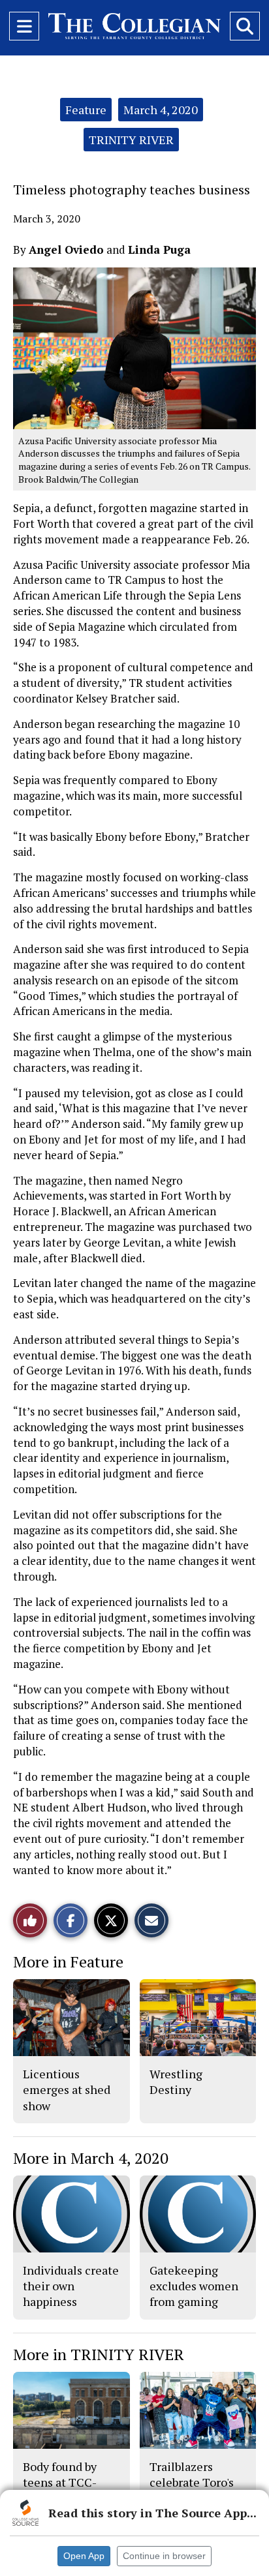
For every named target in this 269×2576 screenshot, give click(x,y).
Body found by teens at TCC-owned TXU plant (69, 2482)
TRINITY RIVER (131, 140)
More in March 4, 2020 (91, 2158)
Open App (84, 2556)
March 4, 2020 (161, 110)
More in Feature (68, 1962)
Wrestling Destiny (176, 2082)
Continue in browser (164, 2556)
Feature (86, 110)
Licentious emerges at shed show (67, 2090)
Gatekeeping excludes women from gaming (194, 2286)
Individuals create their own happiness (71, 2286)
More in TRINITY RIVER (99, 2354)
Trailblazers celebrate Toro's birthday (192, 2482)
